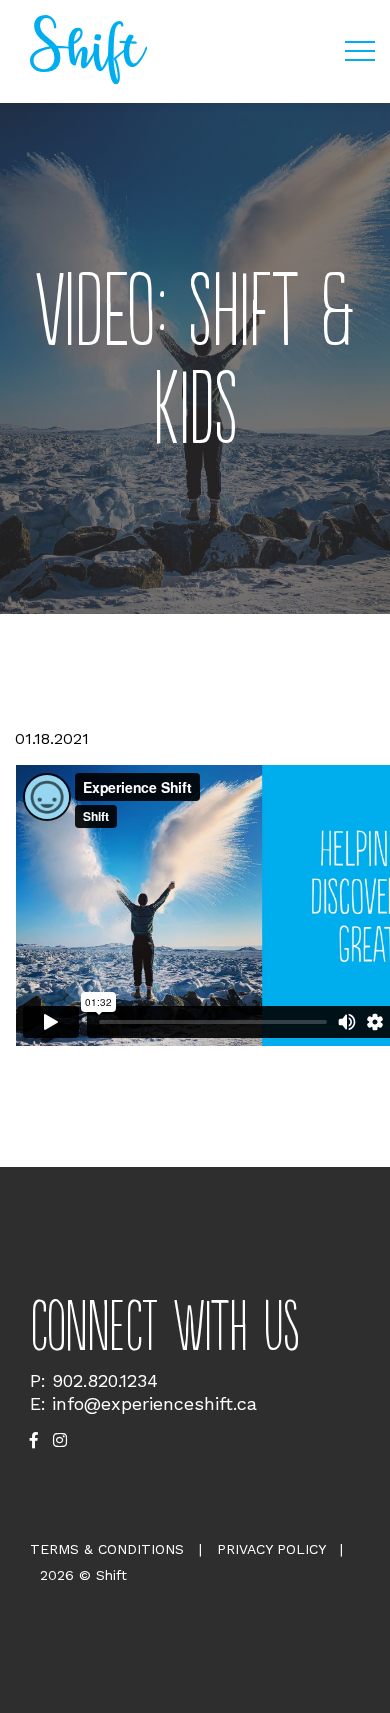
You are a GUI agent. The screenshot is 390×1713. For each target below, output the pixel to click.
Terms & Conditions (107, 1549)
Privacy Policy (271, 1549)
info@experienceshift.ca (154, 1403)
